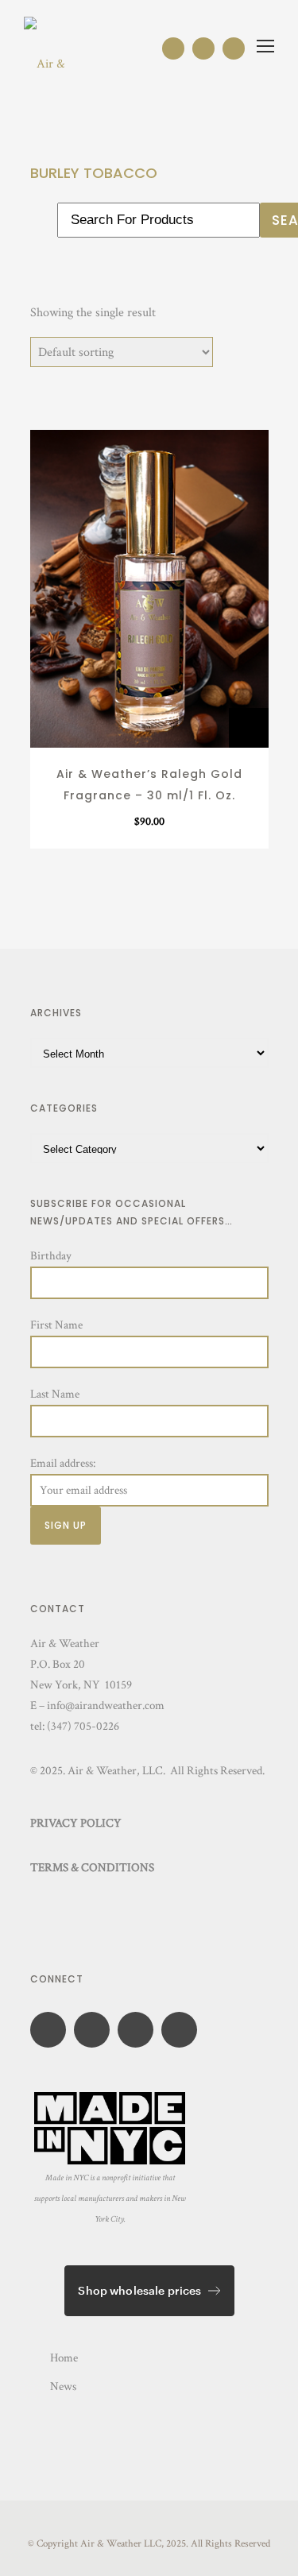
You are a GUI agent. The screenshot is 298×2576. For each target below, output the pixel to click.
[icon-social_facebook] (207, 48)
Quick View (149, 730)
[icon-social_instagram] (177, 48)
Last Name (55, 1394)
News (63, 2386)
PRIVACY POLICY (76, 1823)
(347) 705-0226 (83, 1726)
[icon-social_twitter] (183, 2030)
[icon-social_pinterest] (234, 48)
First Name (56, 1325)
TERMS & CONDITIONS (92, 1868)
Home (64, 2358)
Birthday (51, 1256)
